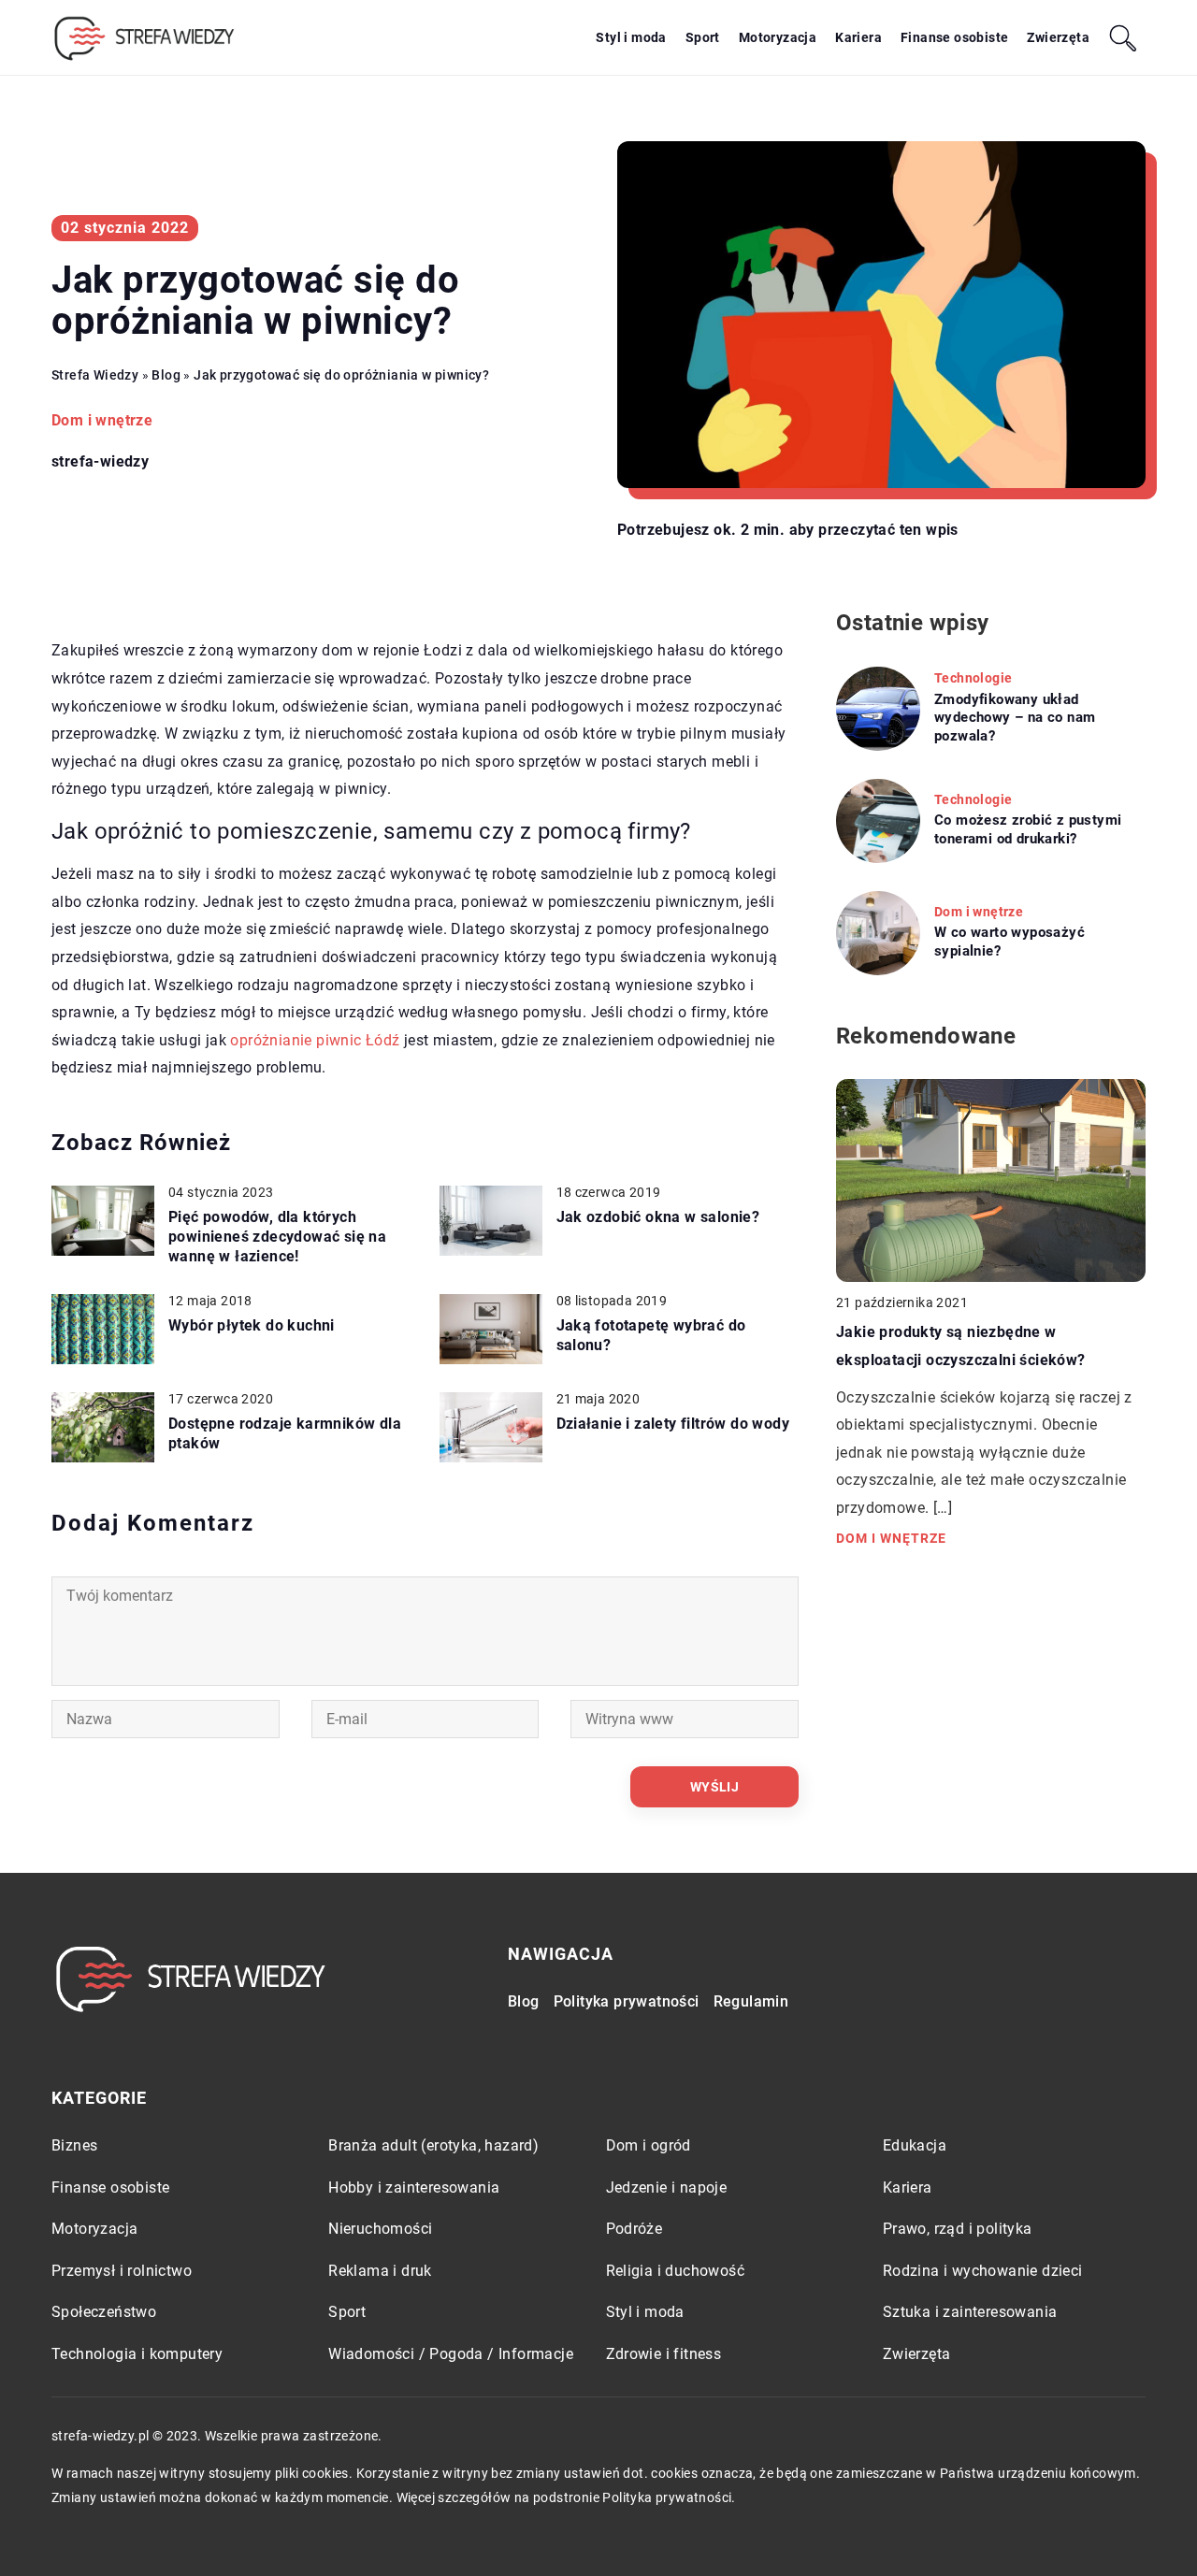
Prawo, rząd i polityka (958, 2229)
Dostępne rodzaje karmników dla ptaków (285, 1433)
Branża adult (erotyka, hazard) (433, 2145)
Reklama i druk (380, 2271)
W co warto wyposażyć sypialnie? (1010, 942)
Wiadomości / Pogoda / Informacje (451, 2354)
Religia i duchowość (676, 2271)
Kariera (858, 37)
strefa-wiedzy (100, 462)
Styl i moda (631, 37)
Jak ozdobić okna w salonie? (658, 1217)
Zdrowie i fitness (664, 2354)
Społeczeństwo (104, 2312)
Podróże (635, 2229)
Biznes (74, 2145)
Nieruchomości (380, 2229)
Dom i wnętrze (102, 420)
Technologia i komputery (137, 2354)
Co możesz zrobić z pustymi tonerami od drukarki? (1028, 829)
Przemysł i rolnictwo (122, 2271)
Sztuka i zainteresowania (970, 2312)
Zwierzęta (1058, 37)
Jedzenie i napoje (667, 2187)
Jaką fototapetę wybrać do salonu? (651, 1335)
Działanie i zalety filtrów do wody (673, 1424)
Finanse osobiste (954, 37)
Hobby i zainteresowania (414, 2187)
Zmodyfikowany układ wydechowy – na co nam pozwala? (1015, 718)
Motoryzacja (778, 37)
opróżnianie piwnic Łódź (315, 1040)
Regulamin (751, 2001)
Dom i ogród (649, 2145)
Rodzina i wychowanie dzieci (983, 2271)
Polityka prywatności (627, 2001)
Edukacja (915, 2145)
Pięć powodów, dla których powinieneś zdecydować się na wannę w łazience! (277, 1237)
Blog (524, 2001)
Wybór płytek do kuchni (252, 1325)
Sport (703, 37)
